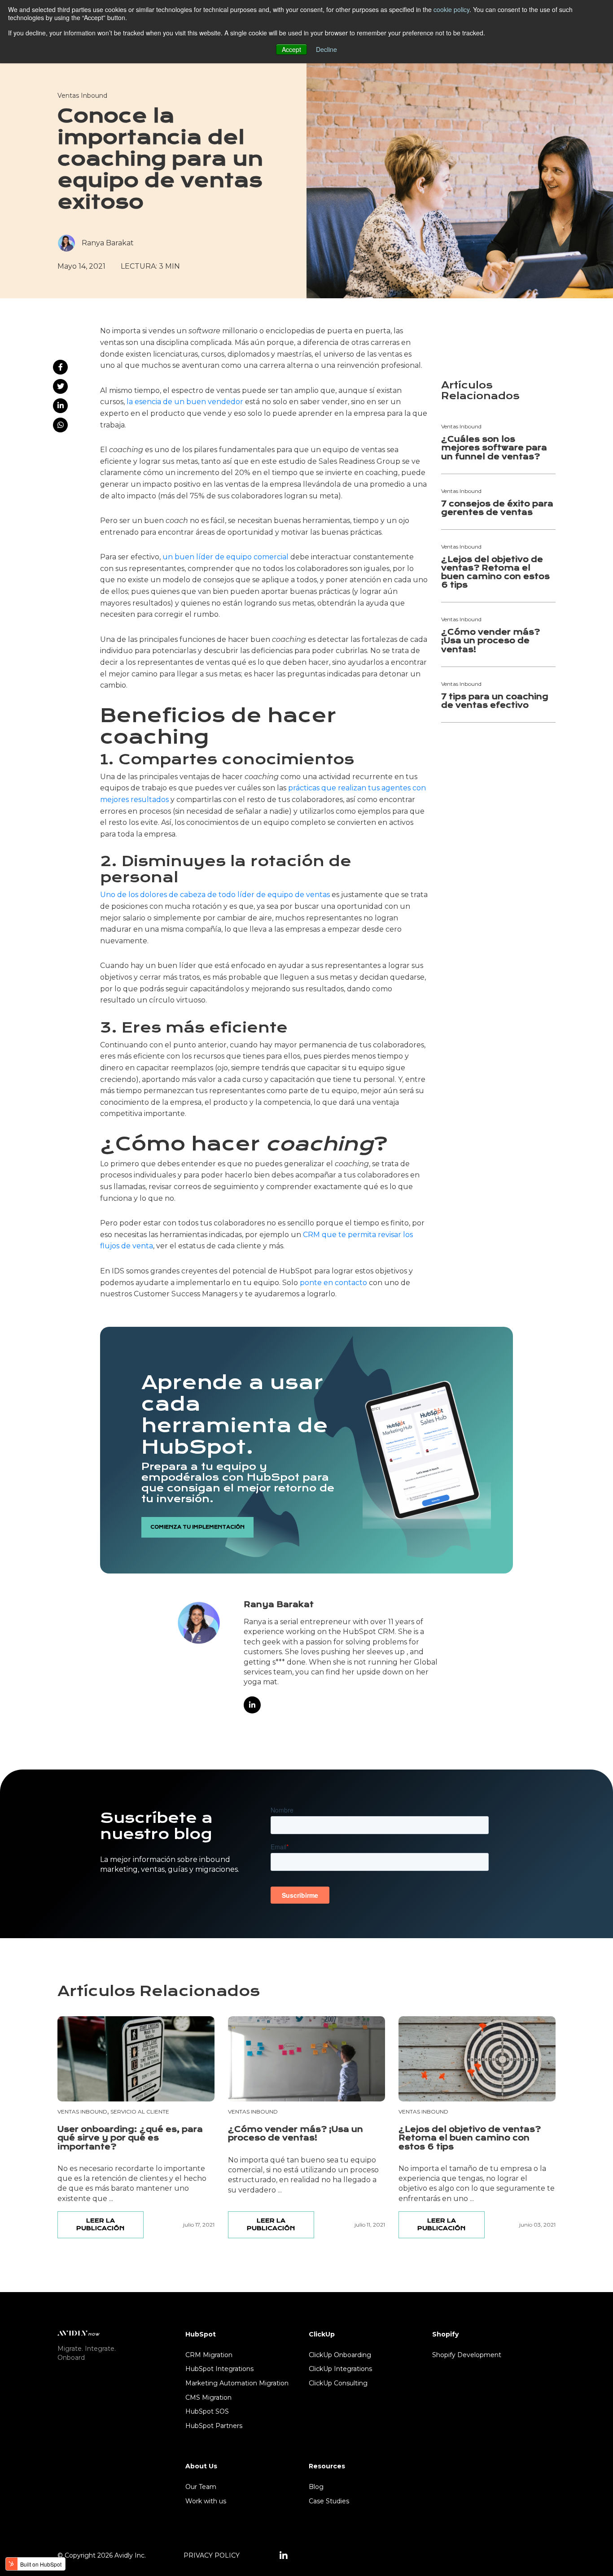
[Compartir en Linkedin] (60, 406)
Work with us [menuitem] (206, 2501)
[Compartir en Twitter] (60, 386)
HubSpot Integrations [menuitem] (219, 2369)
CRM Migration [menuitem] (209, 2355)
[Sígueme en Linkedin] (252, 1705)
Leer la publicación (100, 2224)
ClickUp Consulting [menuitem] (338, 2383)
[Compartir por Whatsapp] (60, 425)
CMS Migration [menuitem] (208, 2397)
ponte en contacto (333, 1283)
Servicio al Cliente (140, 2112)
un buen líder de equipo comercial (225, 557)
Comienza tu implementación (197, 1527)
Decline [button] (326, 49)
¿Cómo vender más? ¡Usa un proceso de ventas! (490, 641)
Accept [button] (291, 49)
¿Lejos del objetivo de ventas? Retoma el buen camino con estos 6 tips (495, 573)
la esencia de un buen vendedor (185, 402)
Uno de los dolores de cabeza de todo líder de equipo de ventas (215, 895)
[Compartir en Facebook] (60, 367)
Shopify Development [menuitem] (467, 2355)
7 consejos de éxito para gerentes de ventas (497, 508)
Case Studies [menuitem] (329, 2501)
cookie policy (451, 9)
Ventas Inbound (82, 96)
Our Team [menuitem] (201, 2487)
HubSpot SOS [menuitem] (207, 2411)
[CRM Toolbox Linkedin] (284, 2556)
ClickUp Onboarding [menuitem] (340, 2355)
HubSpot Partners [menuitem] (214, 2426)
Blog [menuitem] (316, 2487)
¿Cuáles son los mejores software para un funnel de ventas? (494, 448)
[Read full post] (136, 2059)
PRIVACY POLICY (212, 2555)
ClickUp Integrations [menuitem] (340, 2369)
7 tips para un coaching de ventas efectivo (495, 701)
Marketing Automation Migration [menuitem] (237, 2383)
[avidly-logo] (79, 2333)
